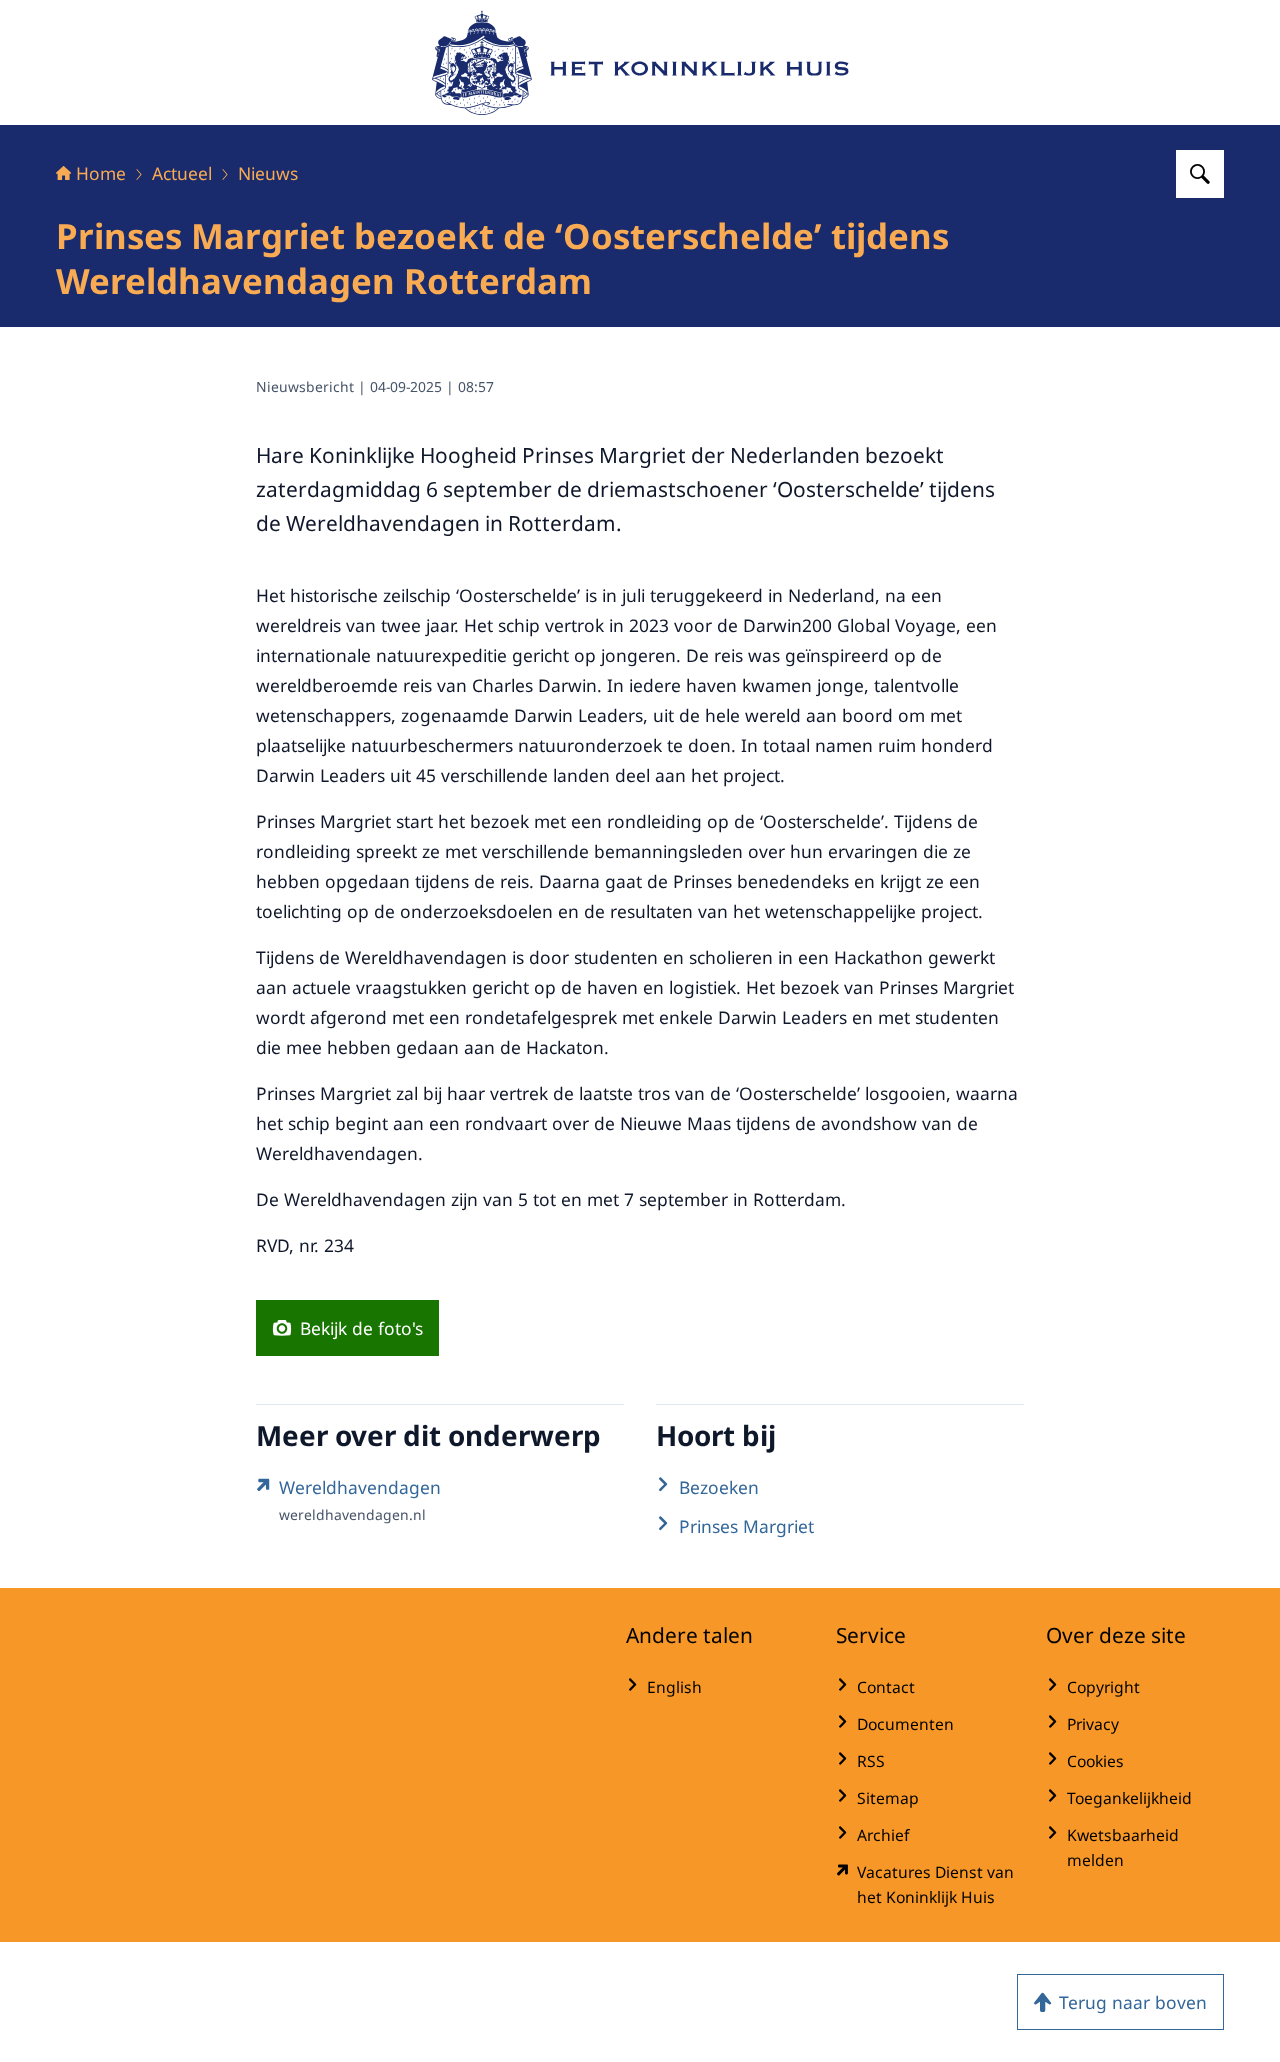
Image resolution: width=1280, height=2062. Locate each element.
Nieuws (268, 173)
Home (101, 173)
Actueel (182, 173)
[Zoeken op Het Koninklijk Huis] (1200, 174)
